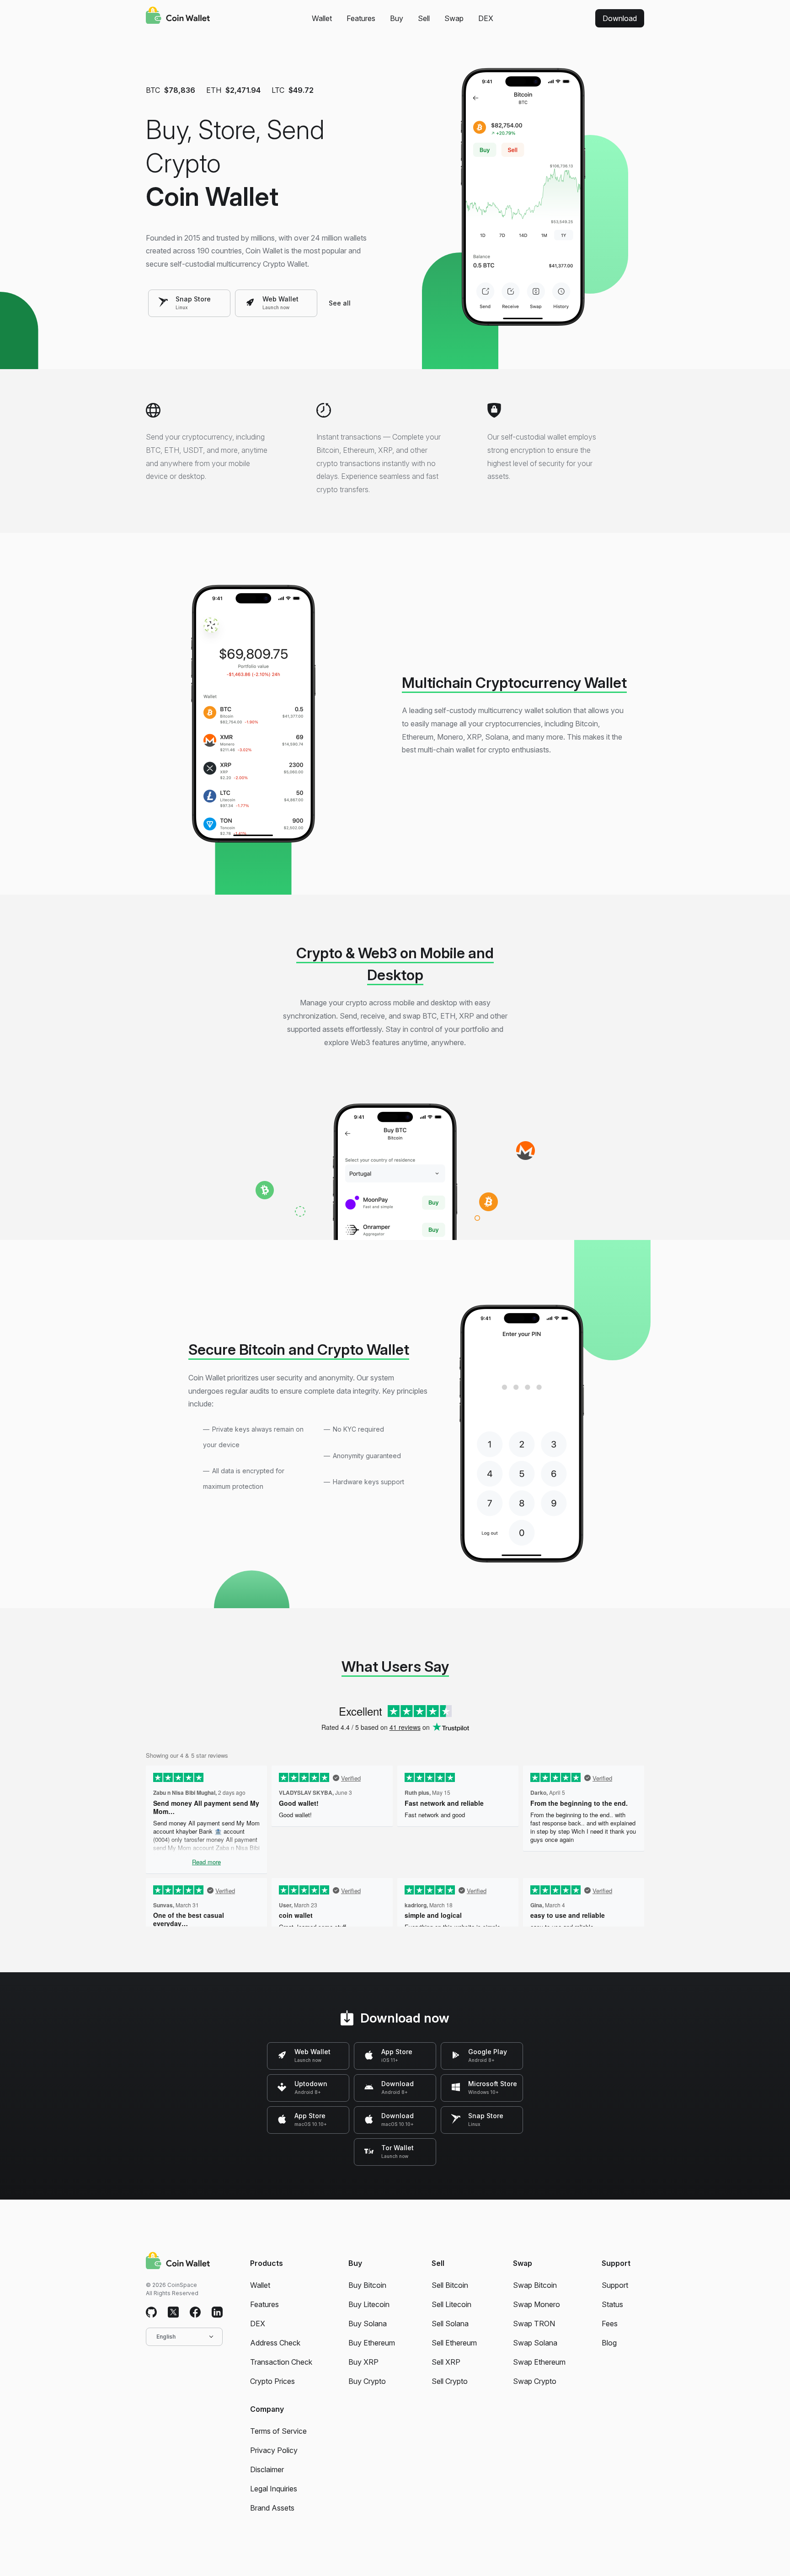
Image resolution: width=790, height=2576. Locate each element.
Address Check (275, 2343)
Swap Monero (536, 2304)
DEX (486, 18)
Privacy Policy (274, 2450)
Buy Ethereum (372, 2343)
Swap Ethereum (539, 2362)
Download (620, 18)
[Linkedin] (217, 2313)
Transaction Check (281, 2362)
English (166, 2337)
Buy (397, 18)
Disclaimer (267, 2469)
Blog (609, 2343)
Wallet (322, 18)
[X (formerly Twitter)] (173, 2313)
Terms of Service (278, 2431)
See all (340, 303)
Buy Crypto (367, 2381)
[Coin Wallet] (178, 16)
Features (361, 18)
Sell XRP (446, 2362)
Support (615, 2285)
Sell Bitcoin (450, 2285)
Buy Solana (368, 2324)
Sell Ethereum (454, 2343)
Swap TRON (534, 2324)
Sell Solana (450, 2324)
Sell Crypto (450, 2381)
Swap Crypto (535, 2381)
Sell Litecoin (451, 2304)
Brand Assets (272, 2508)
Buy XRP (363, 2362)
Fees (610, 2324)
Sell (424, 18)
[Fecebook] (195, 2313)
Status (612, 2304)
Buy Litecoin (369, 2304)
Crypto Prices (272, 2381)
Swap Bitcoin (535, 2285)
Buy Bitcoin (367, 2285)
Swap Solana (535, 2343)
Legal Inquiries (274, 2489)
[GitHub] (151, 2313)
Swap (454, 18)
